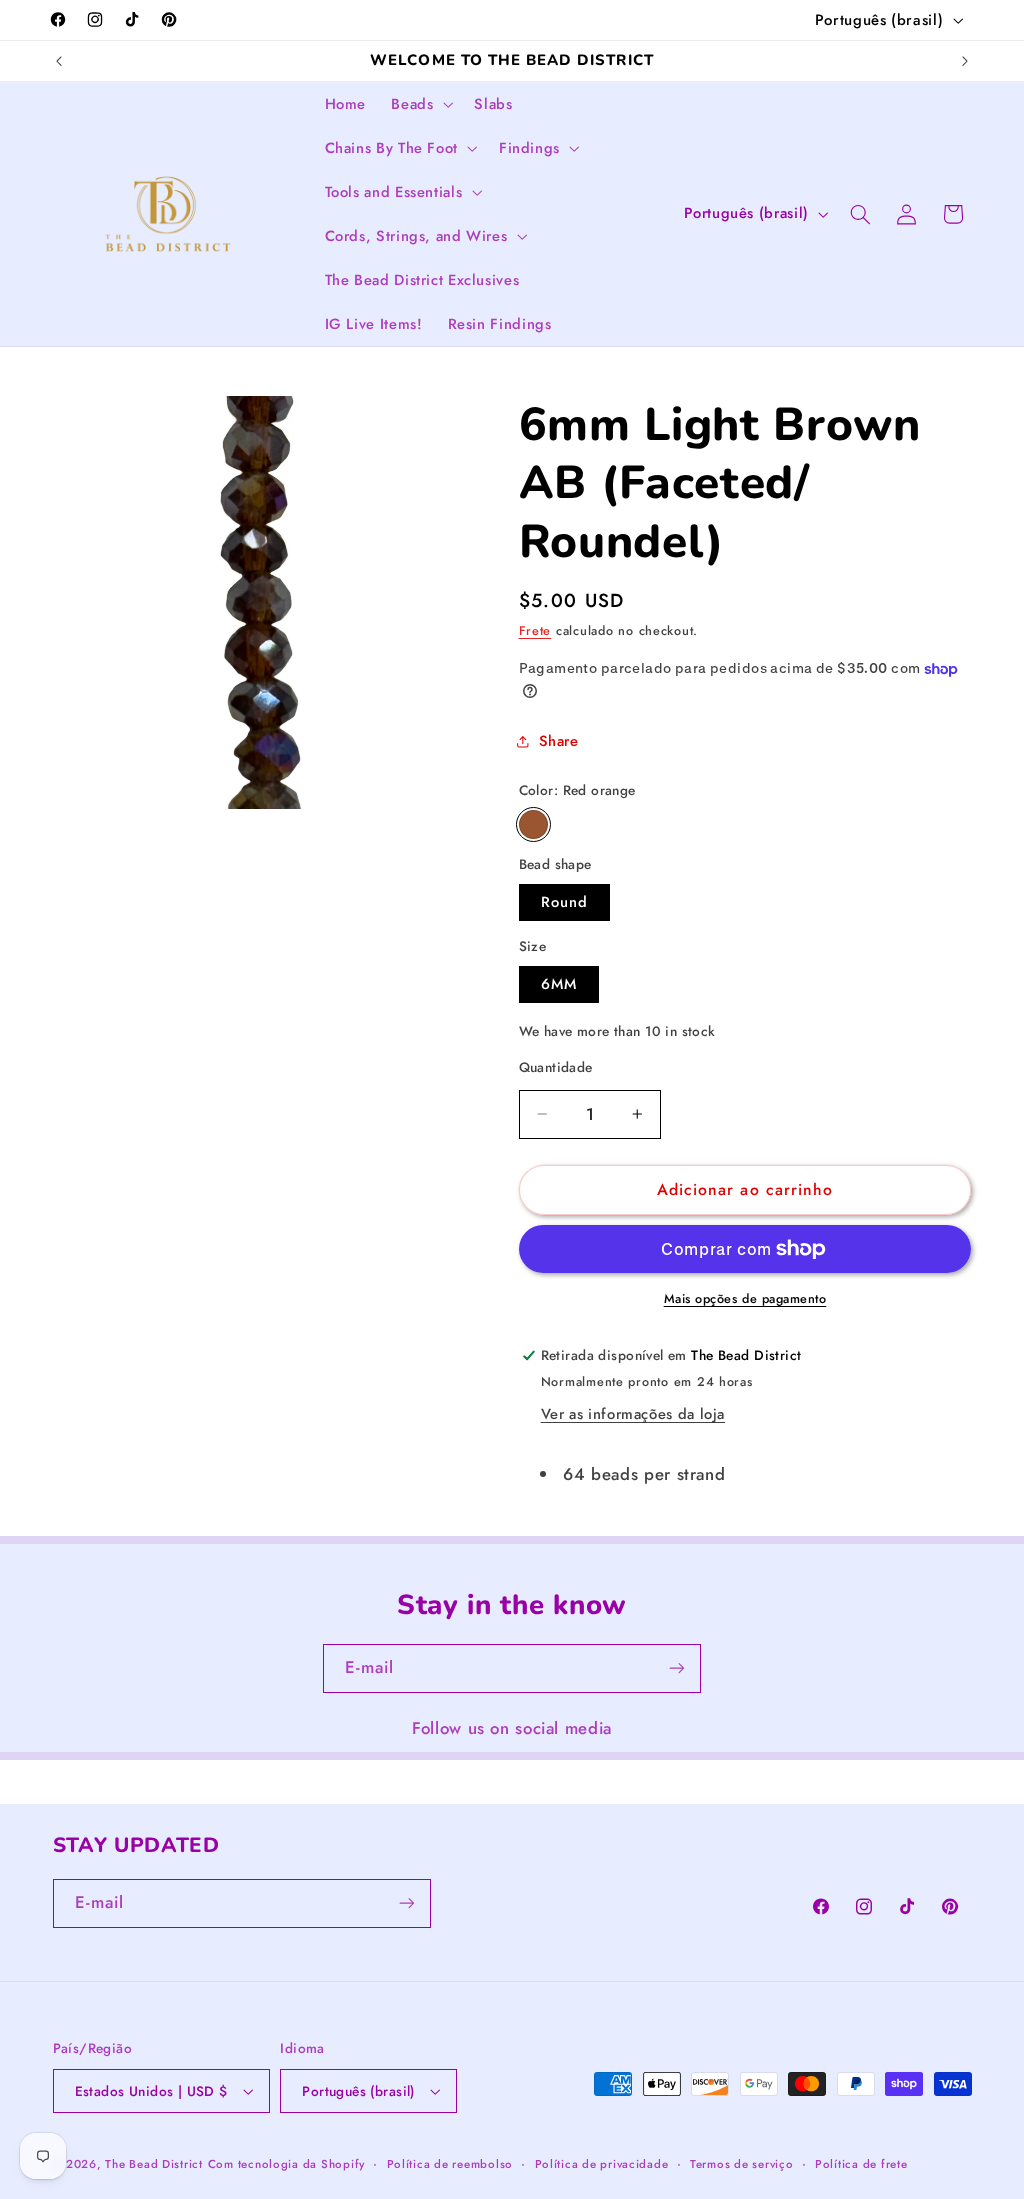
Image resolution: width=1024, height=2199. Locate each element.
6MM (559, 984)
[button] (420, 104)
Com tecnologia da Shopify (286, 2164)
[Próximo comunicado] (965, 61)
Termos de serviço (742, 2164)
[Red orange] (533, 824)
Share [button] (559, 741)
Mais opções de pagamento (745, 1299)
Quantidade (556, 1067)
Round (564, 902)
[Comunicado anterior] (59, 61)
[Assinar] (677, 1668)
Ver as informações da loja (633, 1414)
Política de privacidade (602, 2164)
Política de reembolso (450, 2164)
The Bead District (154, 2164)
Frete (535, 631)
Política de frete (861, 2164)
